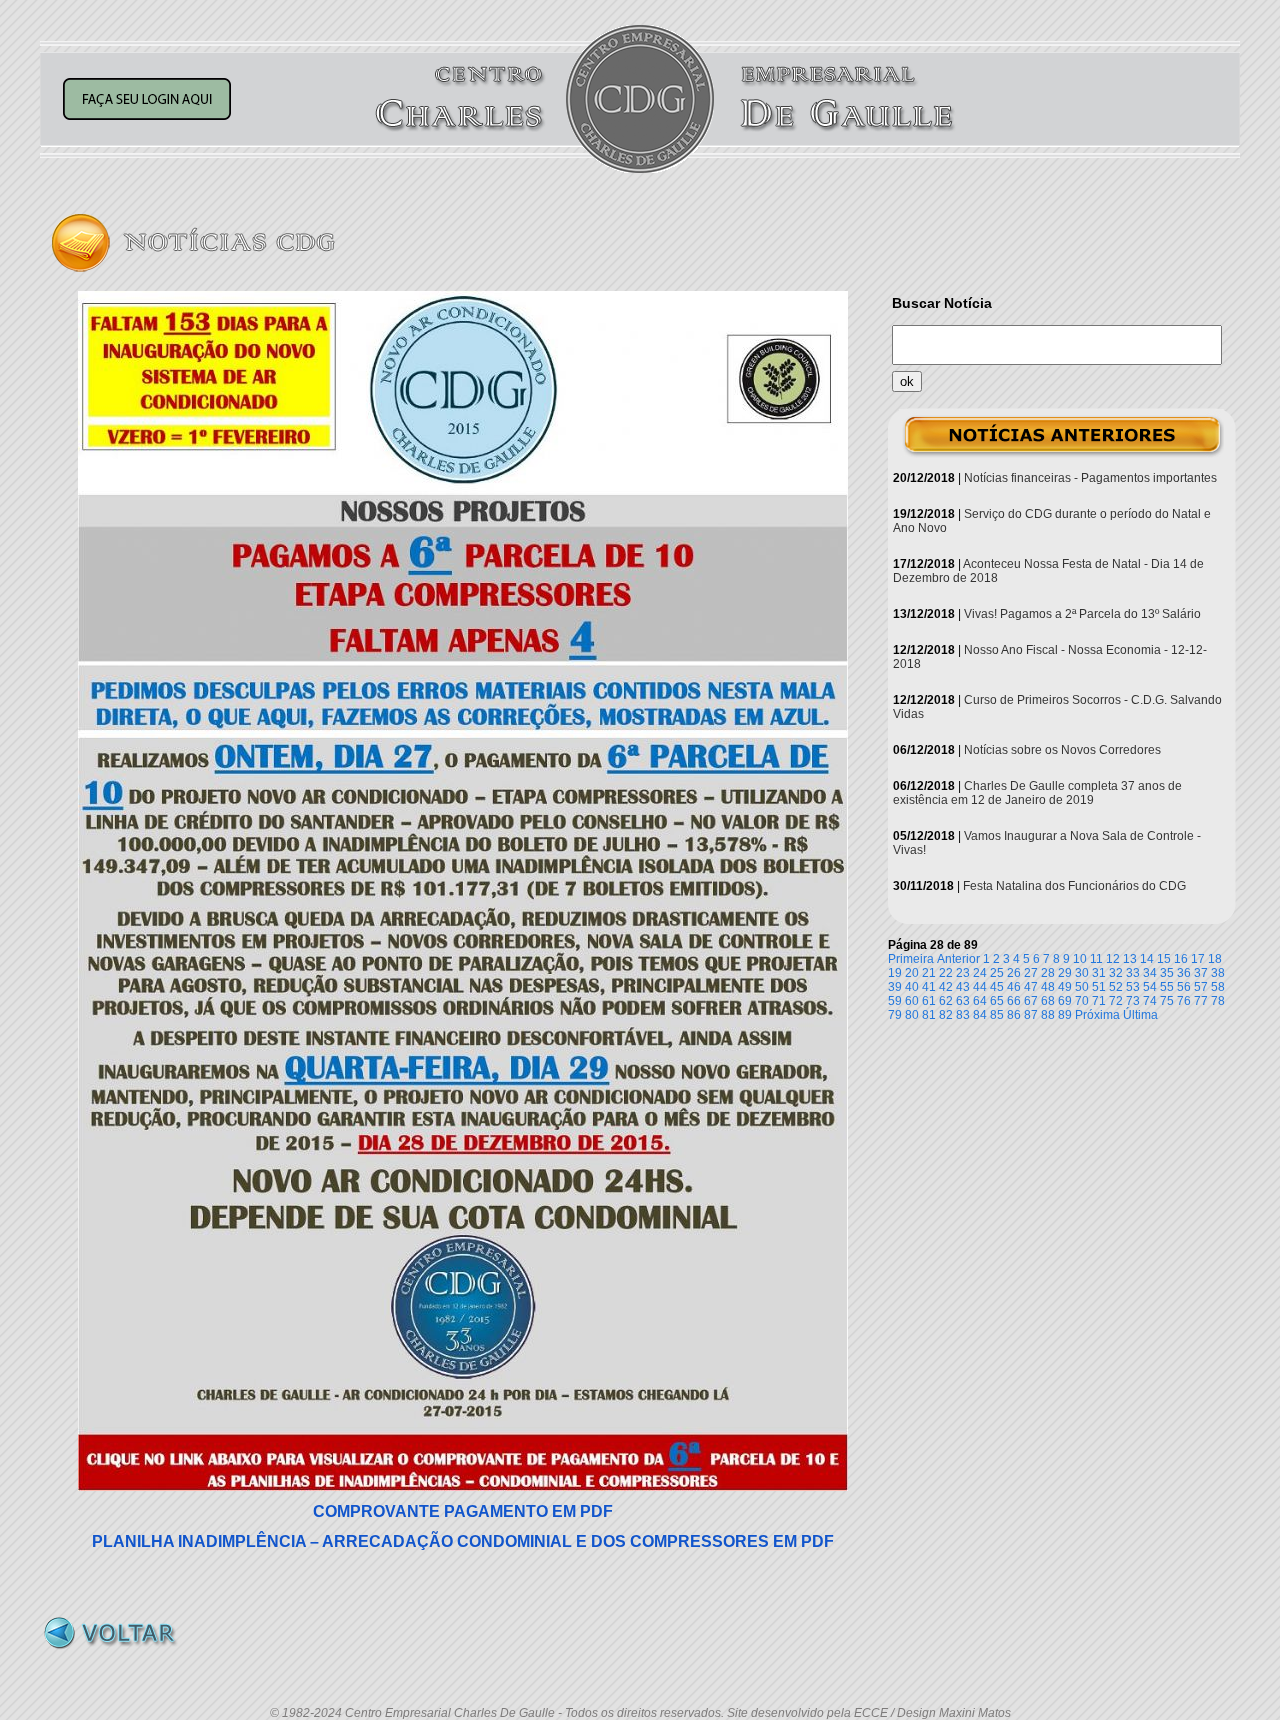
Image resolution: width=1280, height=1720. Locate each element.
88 (1048, 1015)
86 (1014, 1015)
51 (1099, 987)
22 (946, 973)
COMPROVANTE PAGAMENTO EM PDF (463, 1511)
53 (1133, 987)
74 (1150, 1001)
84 (980, 1015)
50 (1082, 987)
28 (1048, 973)
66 (1014, 1001)
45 (997, 987)
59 (895, 1001)
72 (1116, 1001)
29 (1065, 973)
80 (912, 1015)
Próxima (1097, 1015)
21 (929, 973)
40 (912, 987)
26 (1014, 973)
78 (1218, 1001)
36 (1184, 973)
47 (1031, 987)
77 (1201, 1001)
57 (1201, 987)
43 (963, 987)
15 (1164, 959)
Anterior (958, 959)
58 (1218, 987)
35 (1167, 973)
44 (980, 987)
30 (1082, 973)
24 (980, 973)
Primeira (911, 959)
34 (1150, 973)
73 (1133, 1001)
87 (1031, 1015)
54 (1150, 987)
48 (1048, 987)
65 (997, 1001)
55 (1167, 987)
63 (963, 1001)
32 (1116, 973)
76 (1184, 1001)
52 (1116, 987)
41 (929, 987)
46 (1014, 987)
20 (912, 973)
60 (912, 1001)
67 (1031, 1001)
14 (1147, 959)
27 (1031, 973)
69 (1065, 1001)
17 (1198, 959)
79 (895, 1015)
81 (929, 1015)
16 (1181, 959)
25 (997, 973)
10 (1080, 959)
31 (1099, 973)
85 (997, 1015)
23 (963, 973)
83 (963, 1015)
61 (929, 1001)
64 (980, 1001)
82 (946, 1015)
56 (1184, 987)
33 (1133, 973)
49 (1065, 987)
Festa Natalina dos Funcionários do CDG (1074, 886)
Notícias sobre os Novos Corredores (1062, 750)
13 (1130, 959)
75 (1167, 1001)
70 (1082, 1001)
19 (895, 973)
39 (895, 987)
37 (1201, 973)
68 (1048, 1001)
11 (1096, 959)
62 (946, 1001)
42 (946, 987)
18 (1215, 959)
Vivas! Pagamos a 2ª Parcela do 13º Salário (1082, 614)
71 (1099, 1001)
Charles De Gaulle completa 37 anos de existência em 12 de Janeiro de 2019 (1037, 793)
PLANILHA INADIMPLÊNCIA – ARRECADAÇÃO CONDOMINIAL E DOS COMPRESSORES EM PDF (463, 1541)
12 (1113, 959)
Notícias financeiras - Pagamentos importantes (1090, 478)
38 (1218, 973)
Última (1140, 1015)
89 (1065, 1015)
